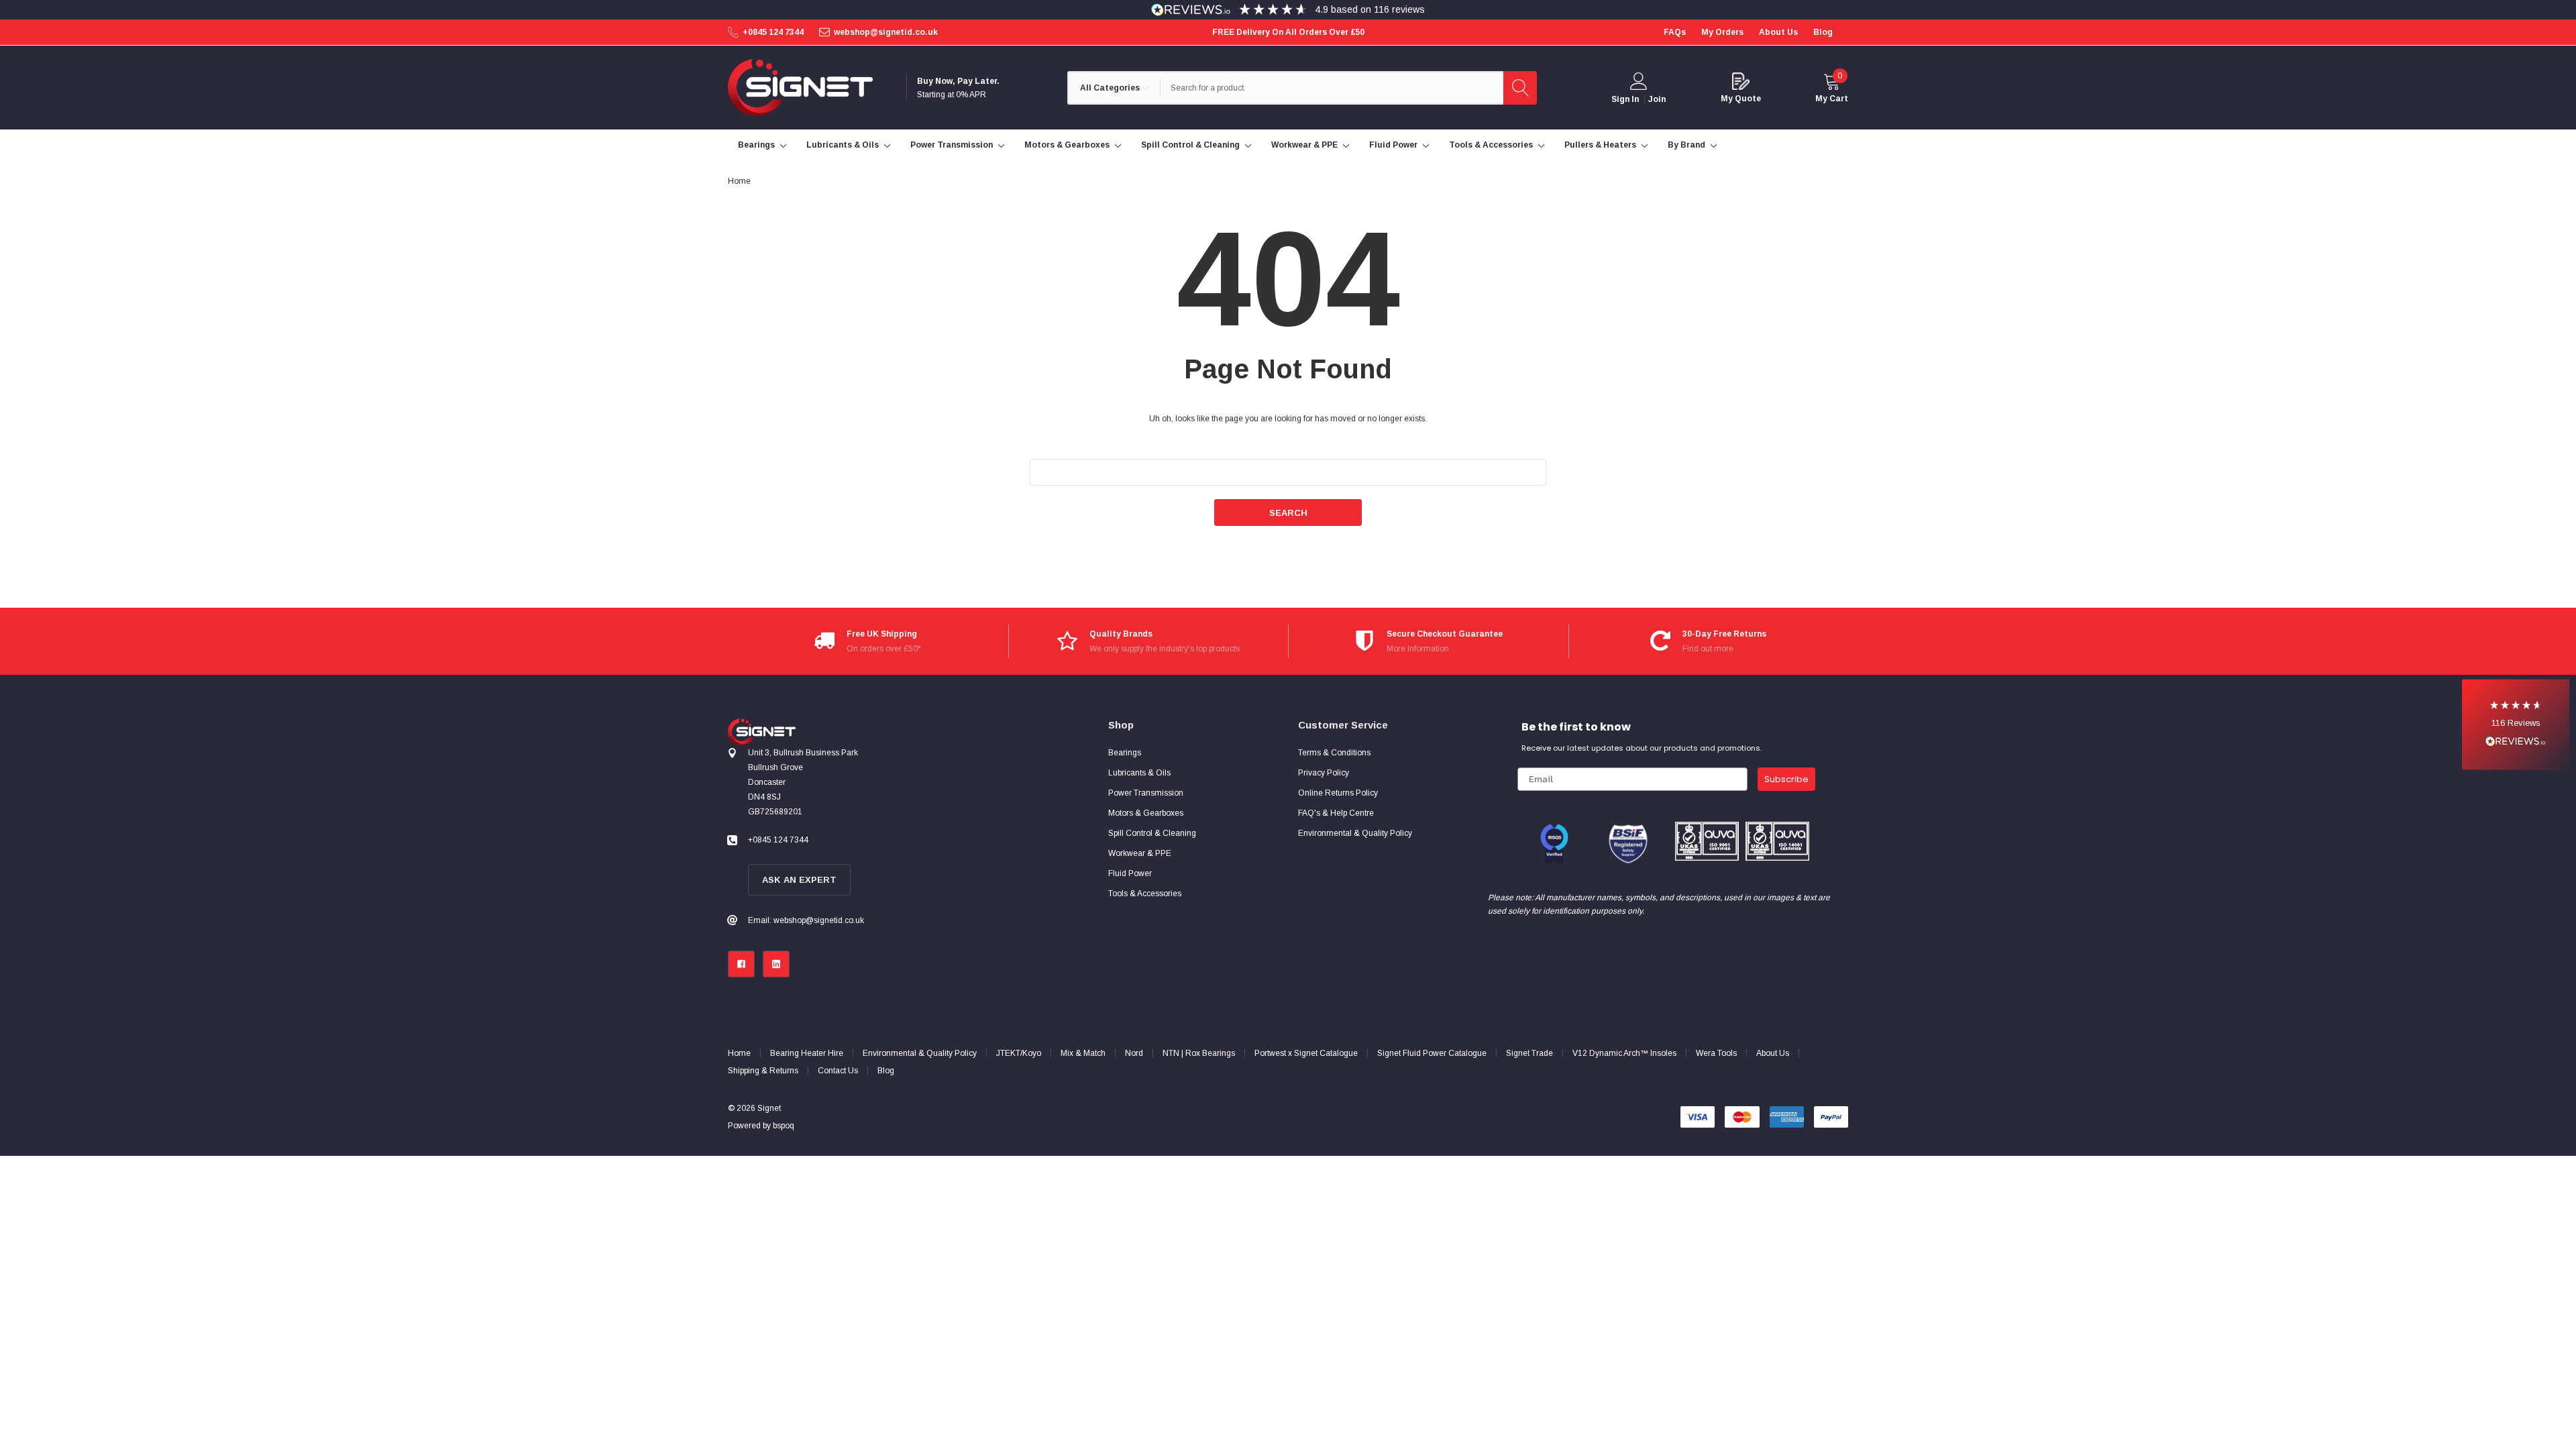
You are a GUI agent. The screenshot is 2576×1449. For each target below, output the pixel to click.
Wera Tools (1716, 1053)
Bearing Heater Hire (807, 1053)
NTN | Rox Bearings (1199, 1053)
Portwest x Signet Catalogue (1306, 1053)
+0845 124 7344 (773, 32)
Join (1657, 99)
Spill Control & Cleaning (1190, 145)
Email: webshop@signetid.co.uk (806, 920)
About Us (1773, 1053)
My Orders (1722, 32)
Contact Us (838, 1071)
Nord (1134, 1053)
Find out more (1708, 649)
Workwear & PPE (1304, 145)
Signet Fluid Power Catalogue (1432, 1053)
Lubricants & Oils (843, 145)
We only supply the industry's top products (1165, 649)
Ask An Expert (799, 880)
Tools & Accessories (1491, 145)
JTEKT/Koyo (1019, 1053)
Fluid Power (1393, 145)
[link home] (800, 88)
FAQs (1675, 32)
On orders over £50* (884, 649)
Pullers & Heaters (1600, 145)
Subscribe (1786, 779)
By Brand (1686, 145)
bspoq (784, 1126)
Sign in (1625, 99)
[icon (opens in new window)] (741, 964)
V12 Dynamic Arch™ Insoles (1624, 1053)
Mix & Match (1083, 1053)
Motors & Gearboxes (1067, 145)
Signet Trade (1529, 1053)
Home (739, 1053)
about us (1778, 32)
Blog (886, 1071)
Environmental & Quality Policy (920, 1053)
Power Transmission (952, 145)
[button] (2516, 725)
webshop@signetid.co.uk (886, 32)
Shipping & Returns (763, 1071)
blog (1823, 32)
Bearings (756, 145)
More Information (1418, 649)
